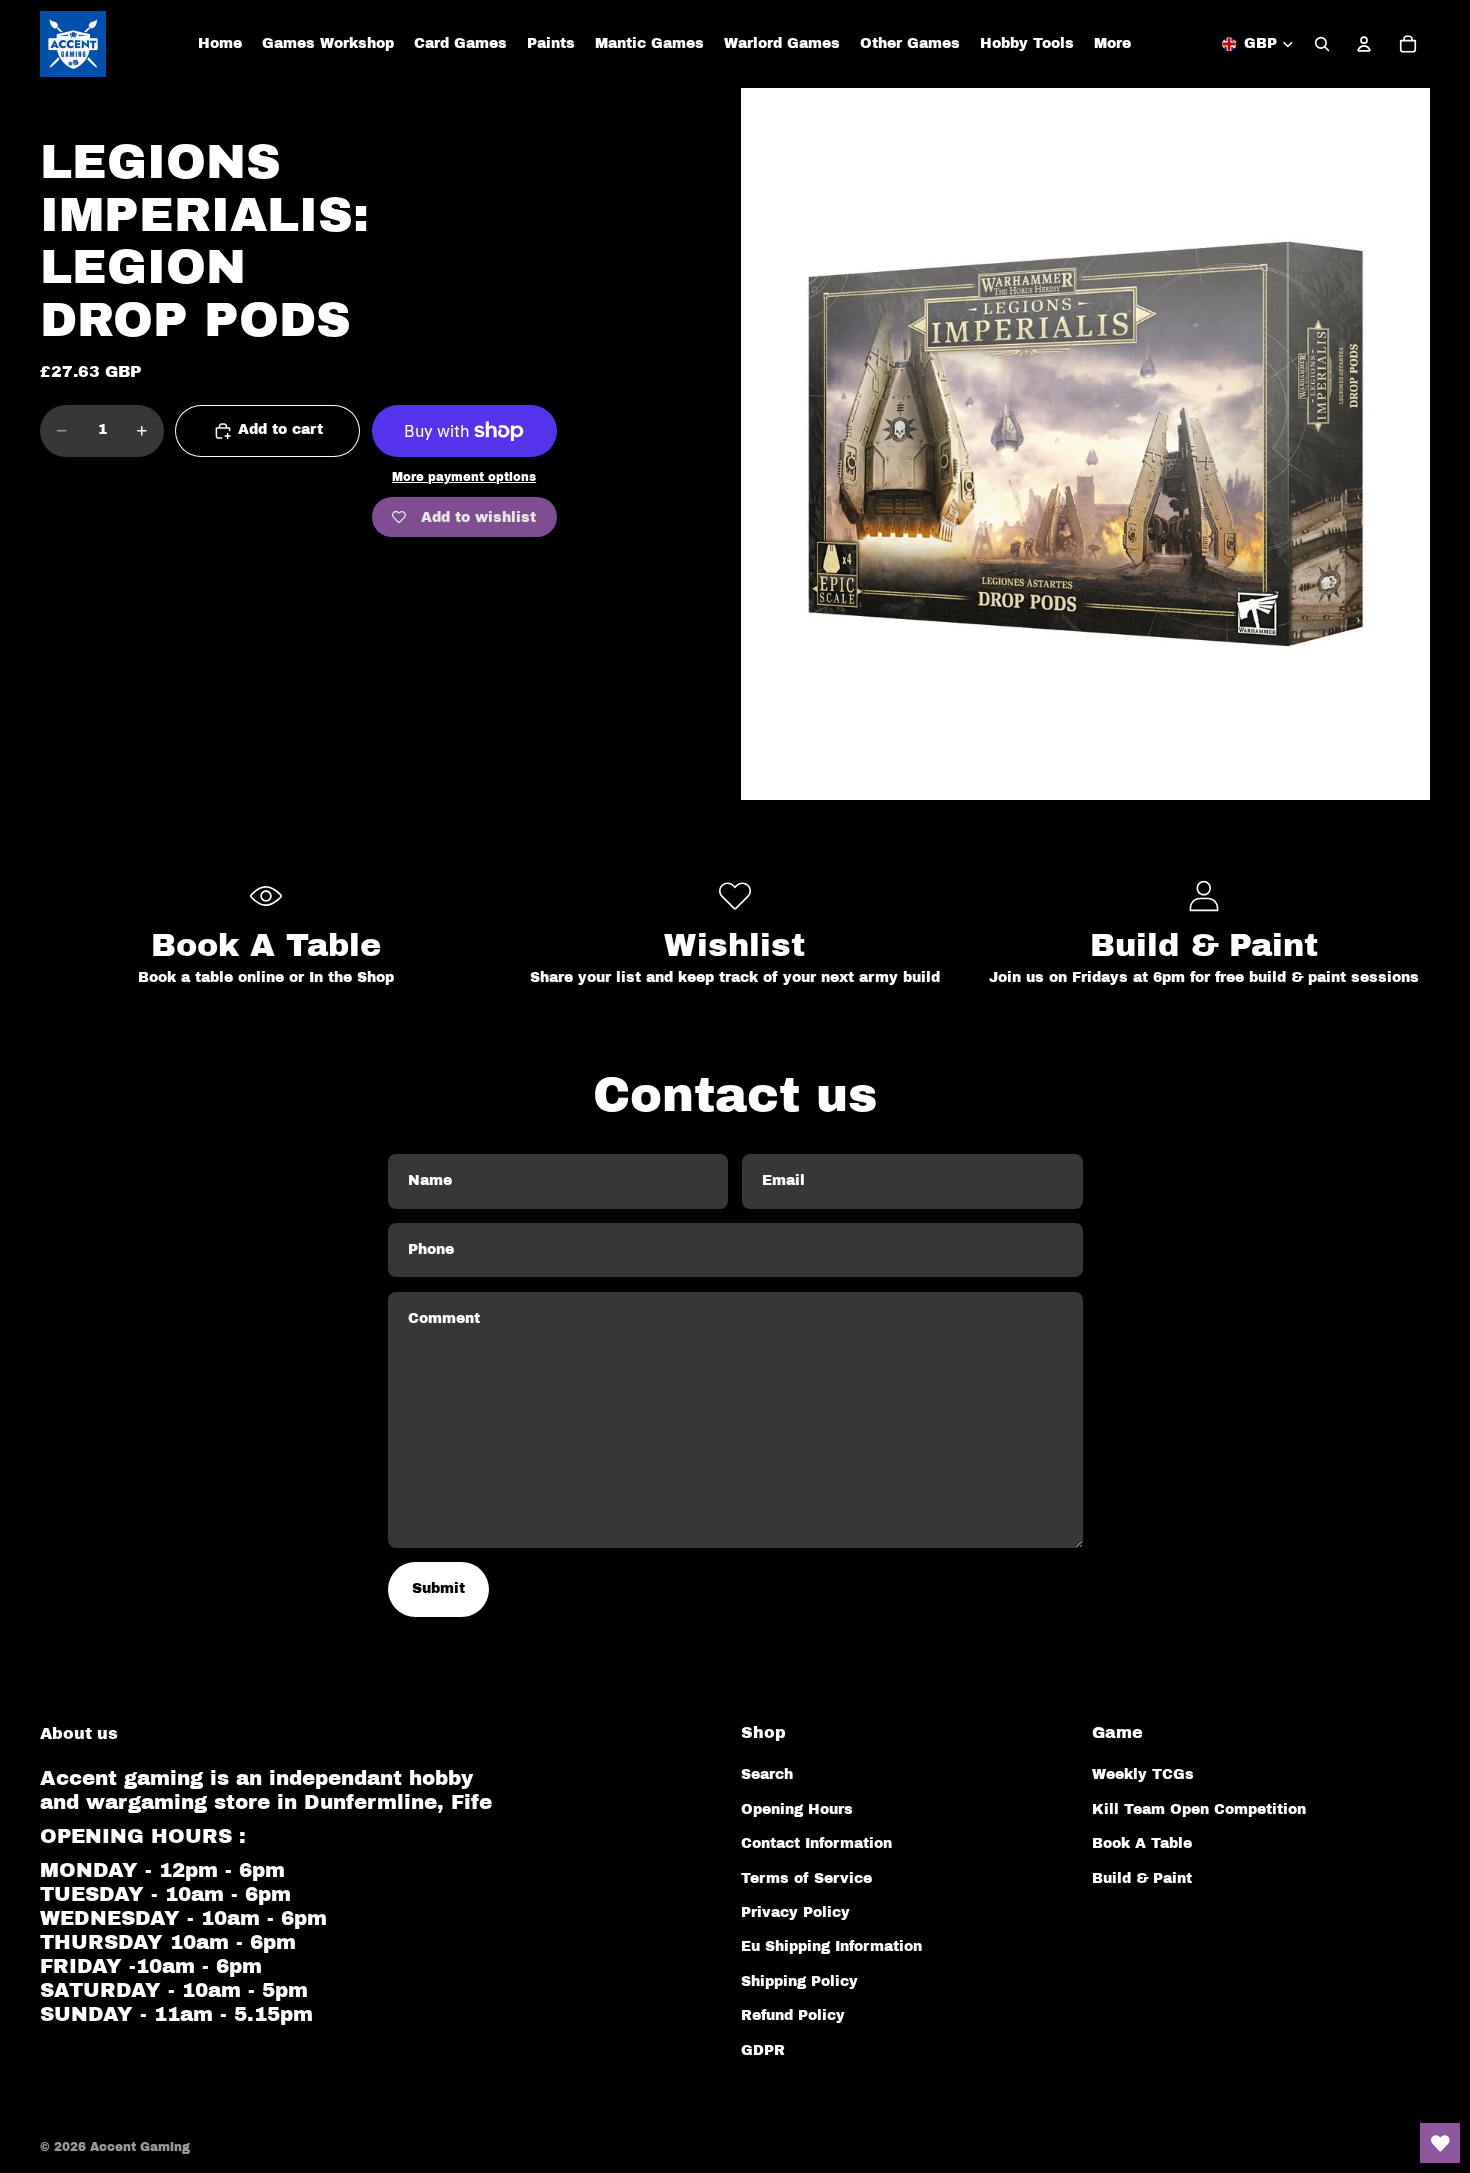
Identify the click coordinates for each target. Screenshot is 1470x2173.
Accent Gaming (140, 2147)
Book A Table (1142, 1843)
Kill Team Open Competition (1199, 1809)
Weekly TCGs (1143, 1774)
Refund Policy (793, 2015)
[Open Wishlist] (1440, 2143)
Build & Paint (1142, 1878)
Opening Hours (797, 1809)
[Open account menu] (1364, 44)
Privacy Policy (795, 1912)
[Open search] (1322, 44)
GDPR (763, 2050)
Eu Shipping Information (831, 1946)
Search (767, 1774)
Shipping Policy (799, 1981)
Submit (438, 1588)
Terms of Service (806, 1878)
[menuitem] (1112, 44)
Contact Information (816, 1843)
